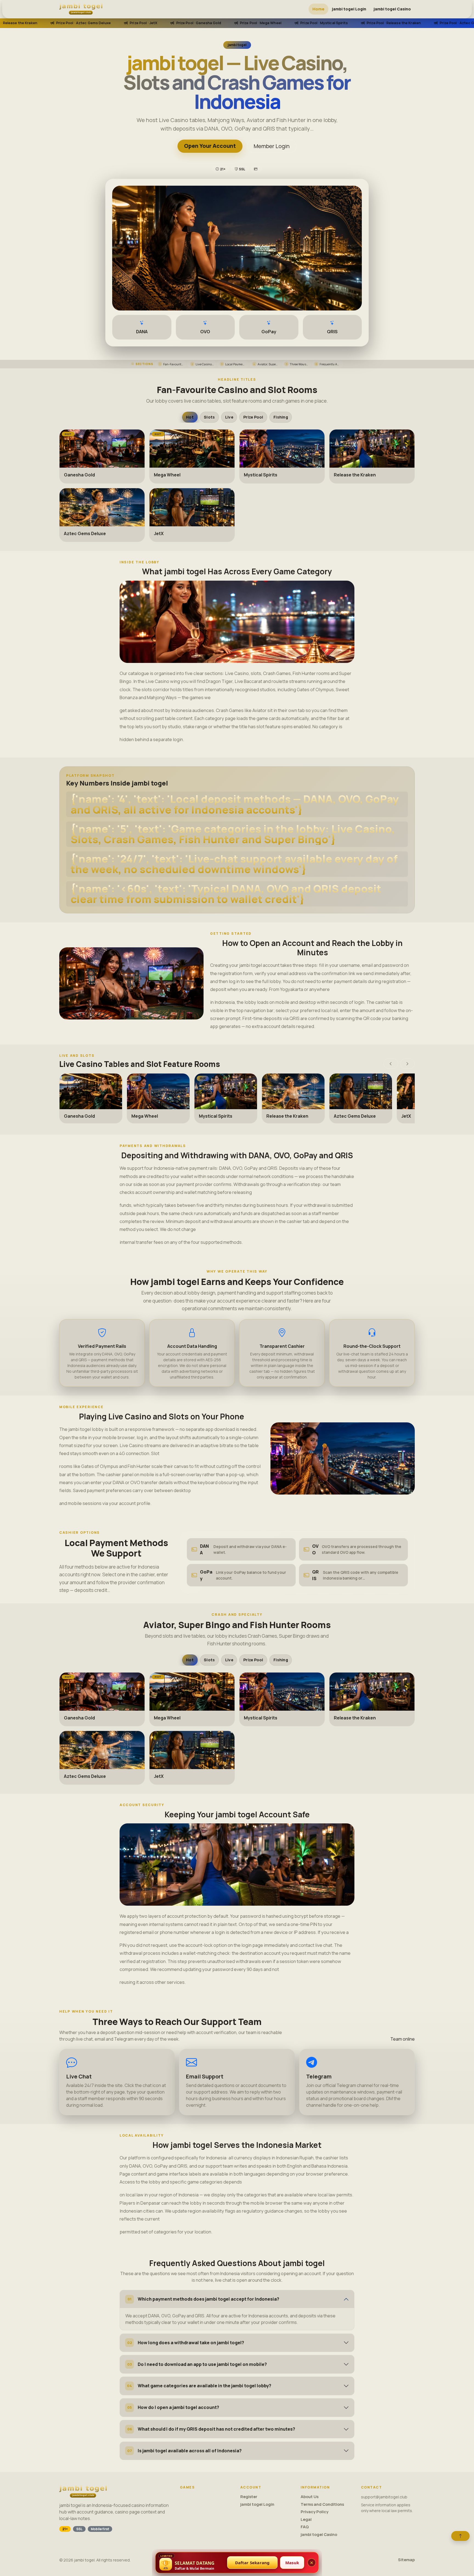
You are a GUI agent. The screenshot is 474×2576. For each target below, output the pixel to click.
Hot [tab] (190, 417)
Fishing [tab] (281, 417)
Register (249, 2497)
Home (318, 9)
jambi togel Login (349, 9)
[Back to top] (460, 2536)
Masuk (292, 2563)
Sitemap (406, 2560)
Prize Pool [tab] (253, 417)
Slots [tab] (209, 417)
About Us (310, 2497)
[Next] (407, 1064)
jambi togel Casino (392, 9)
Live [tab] (229, 417)
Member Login (272, 146)
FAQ (305, 2527)
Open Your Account (210, 146)
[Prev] (391, 1064)
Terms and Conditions (322, 2504)
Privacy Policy (314, 2512)
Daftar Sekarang (252, 2563)
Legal (306, 2519)
